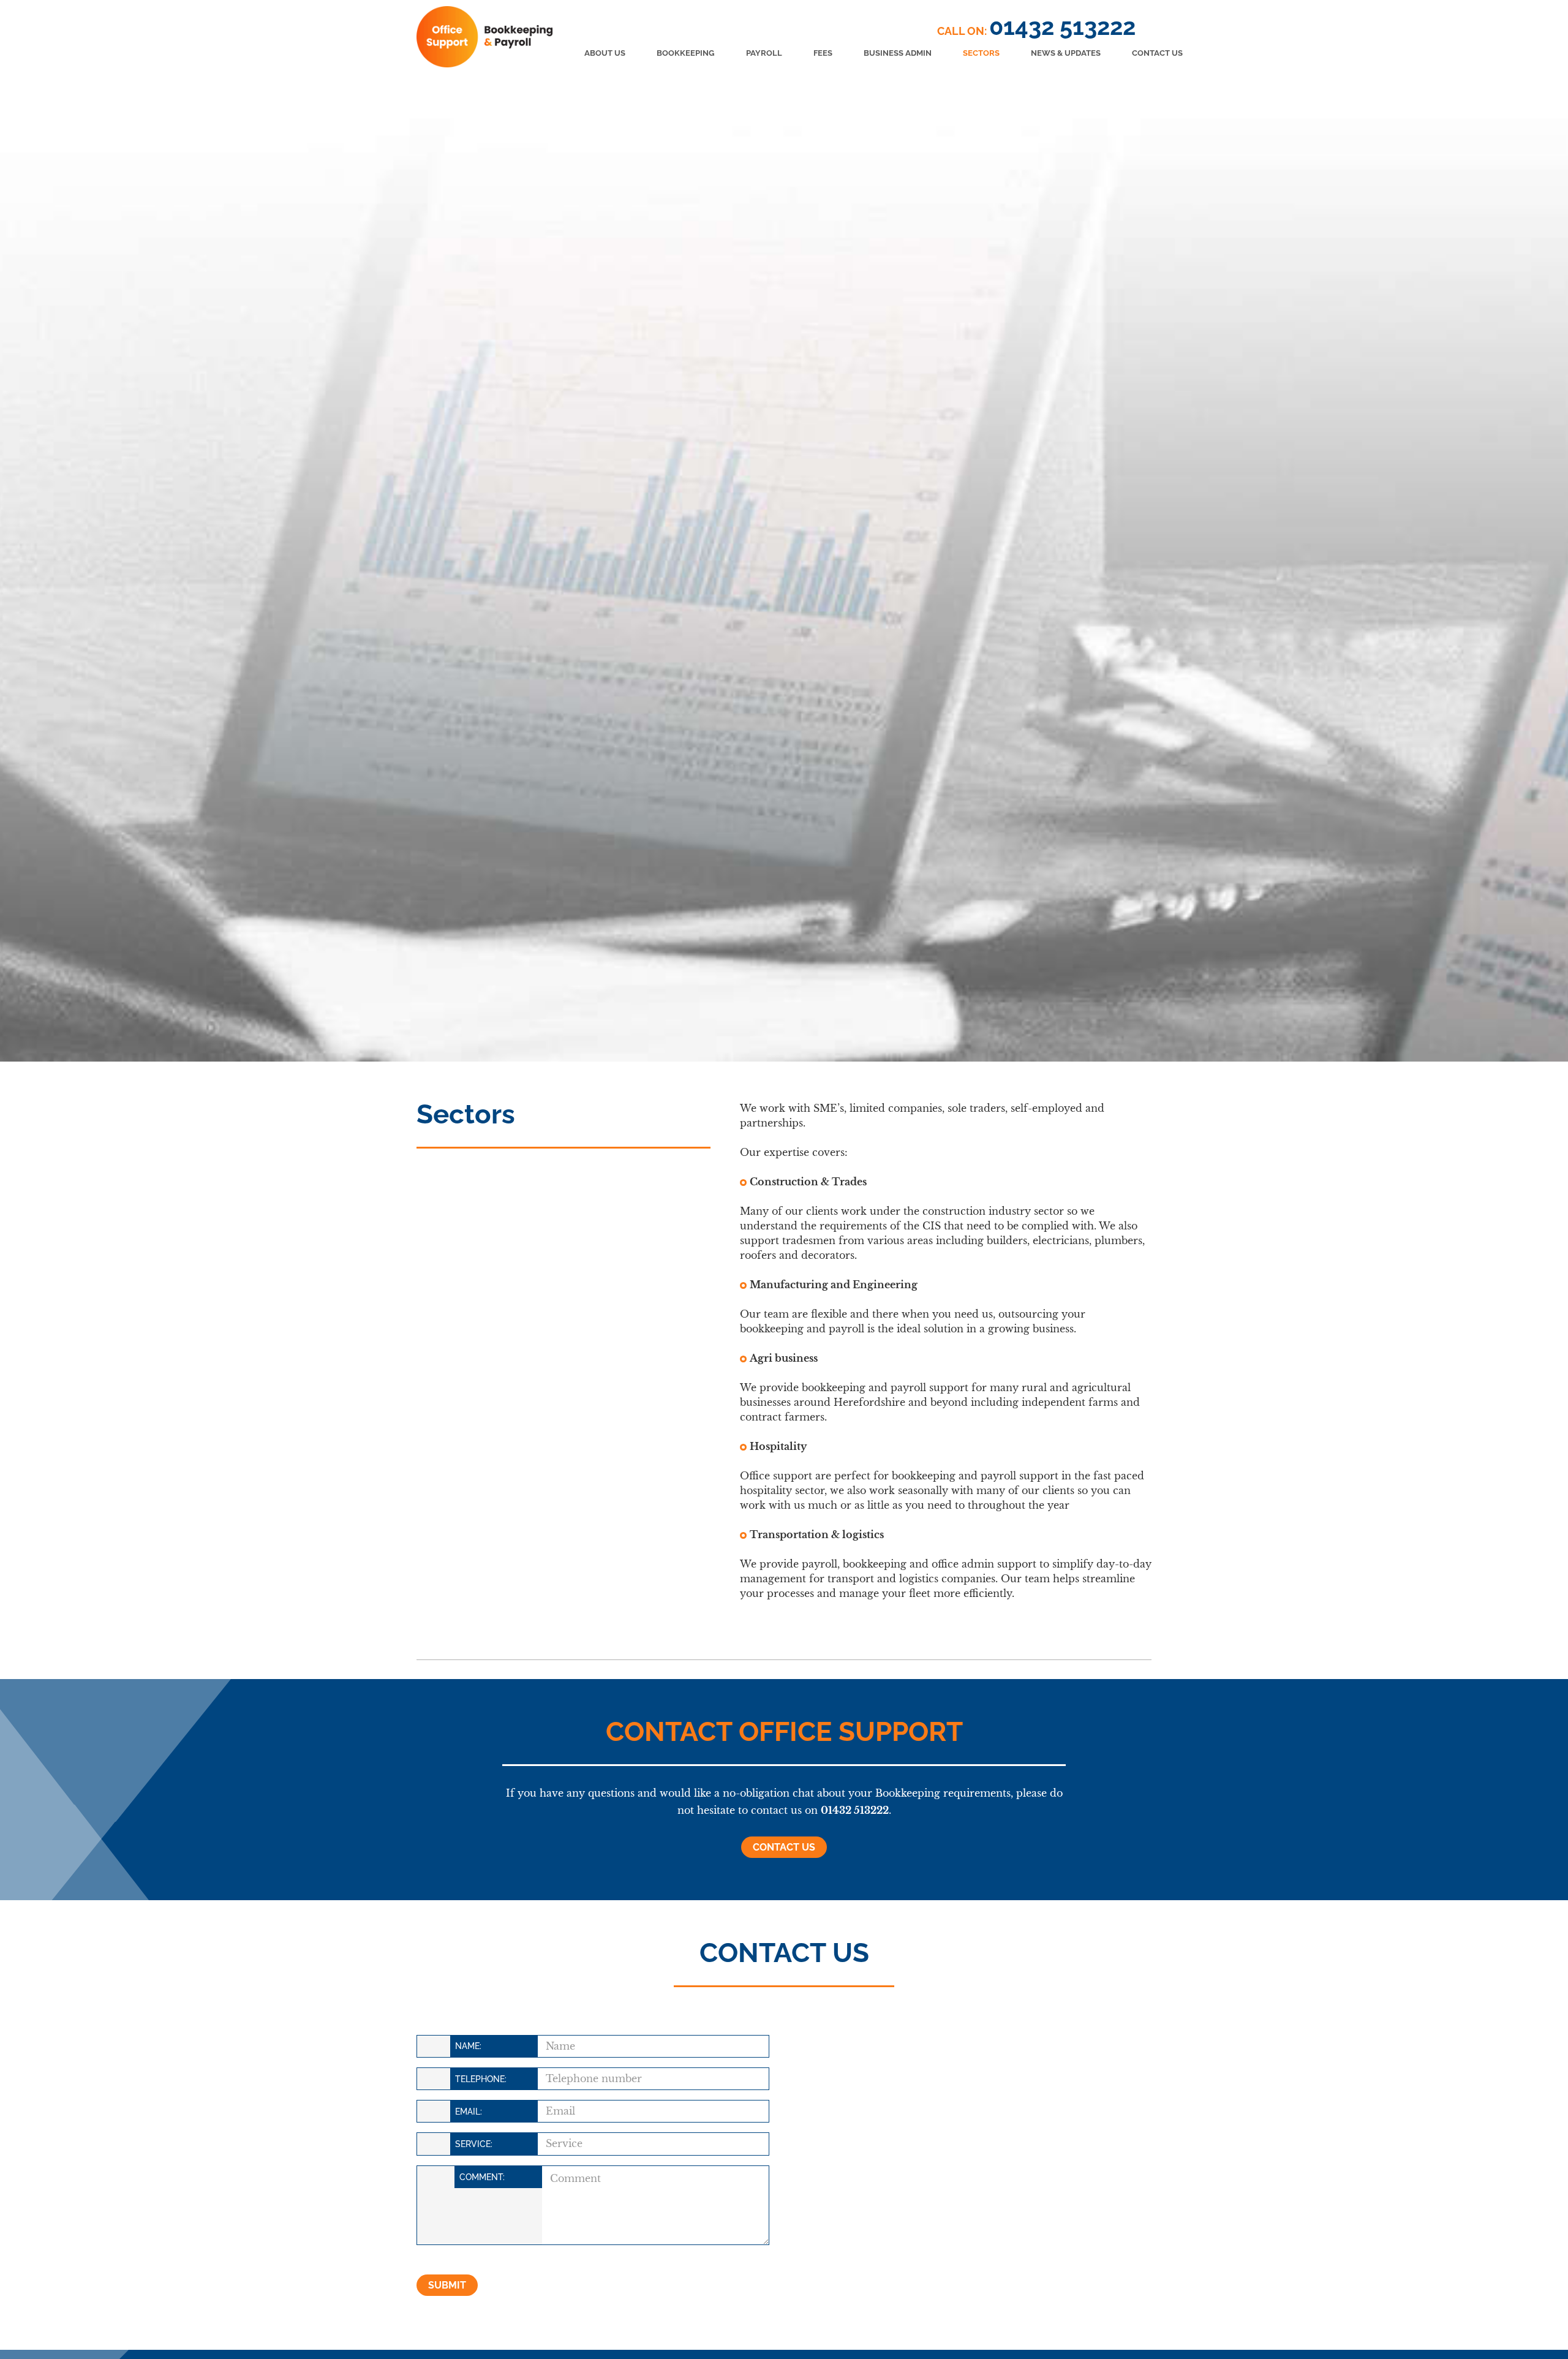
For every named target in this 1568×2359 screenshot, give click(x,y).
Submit (447, 2285)
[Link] (484, 37)
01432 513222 (1062, 27)
